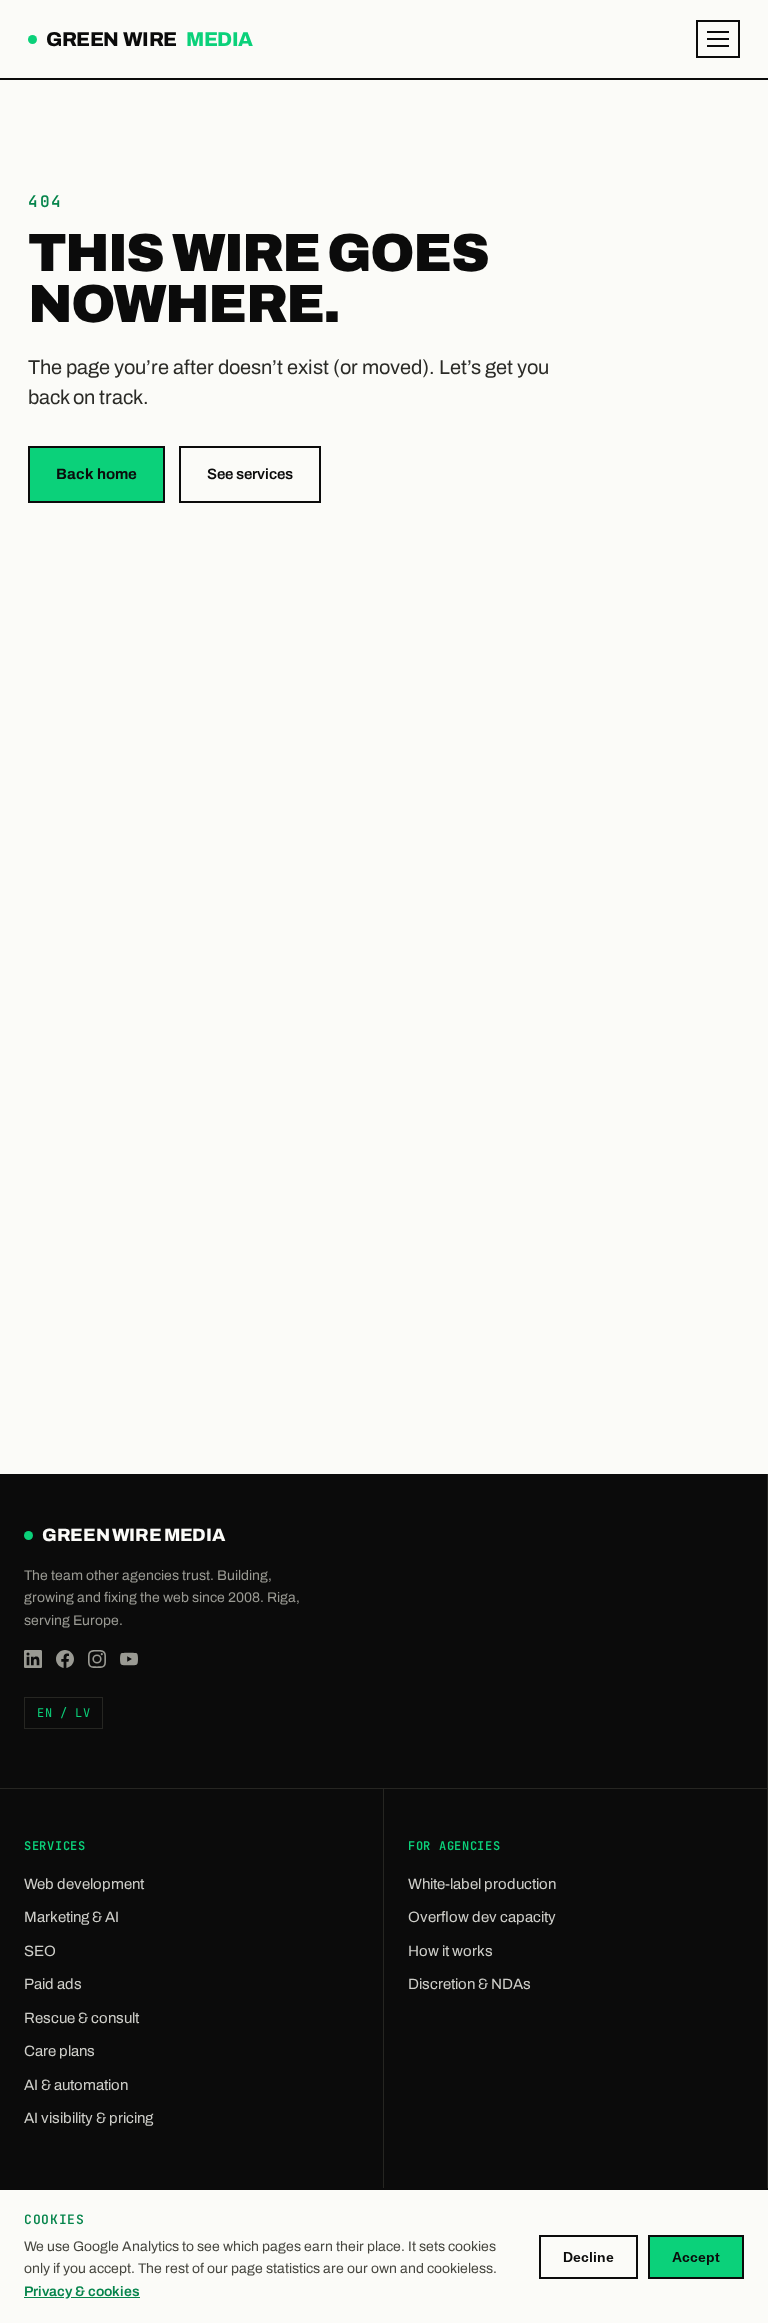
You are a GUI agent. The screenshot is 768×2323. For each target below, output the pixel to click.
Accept (696, 2257)
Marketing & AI (71, 1917)
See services (250, 474)
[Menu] (718, 39)
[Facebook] (65, 1659)
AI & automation (76, 2085)
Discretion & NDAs (469, 1984)
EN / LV (63, 1713)
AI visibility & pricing (88, 2118)
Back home (96, 474)
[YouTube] (129, 1659)
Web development (84, 1884)
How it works (450, 1951)
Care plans (59, 2051)
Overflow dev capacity (482, 1917)
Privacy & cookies (82, 2291)
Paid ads (53, 1984)
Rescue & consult (81, 2018)
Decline (588, 2257)
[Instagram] (97, 1659)
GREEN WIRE (147, 41)
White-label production (482, 1884)
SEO (40, 1951)
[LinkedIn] (33, 1659)
